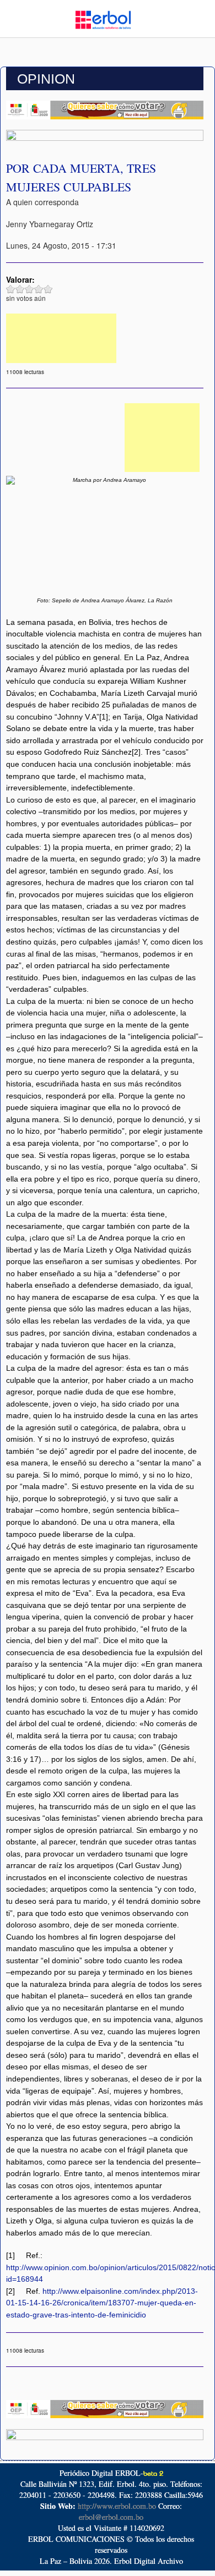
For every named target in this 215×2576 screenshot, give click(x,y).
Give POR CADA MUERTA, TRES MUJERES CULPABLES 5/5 (48, 289)
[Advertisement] (61, 338)
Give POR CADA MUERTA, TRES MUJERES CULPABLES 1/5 (11, 289)
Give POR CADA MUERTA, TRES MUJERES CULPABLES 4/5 (39, 289)
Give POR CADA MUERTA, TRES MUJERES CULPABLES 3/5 (29, 289)
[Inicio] (103, 19)
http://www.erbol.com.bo (117, 2506)
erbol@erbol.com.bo (111, 2517)
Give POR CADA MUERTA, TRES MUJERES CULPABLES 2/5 (20, 289)
